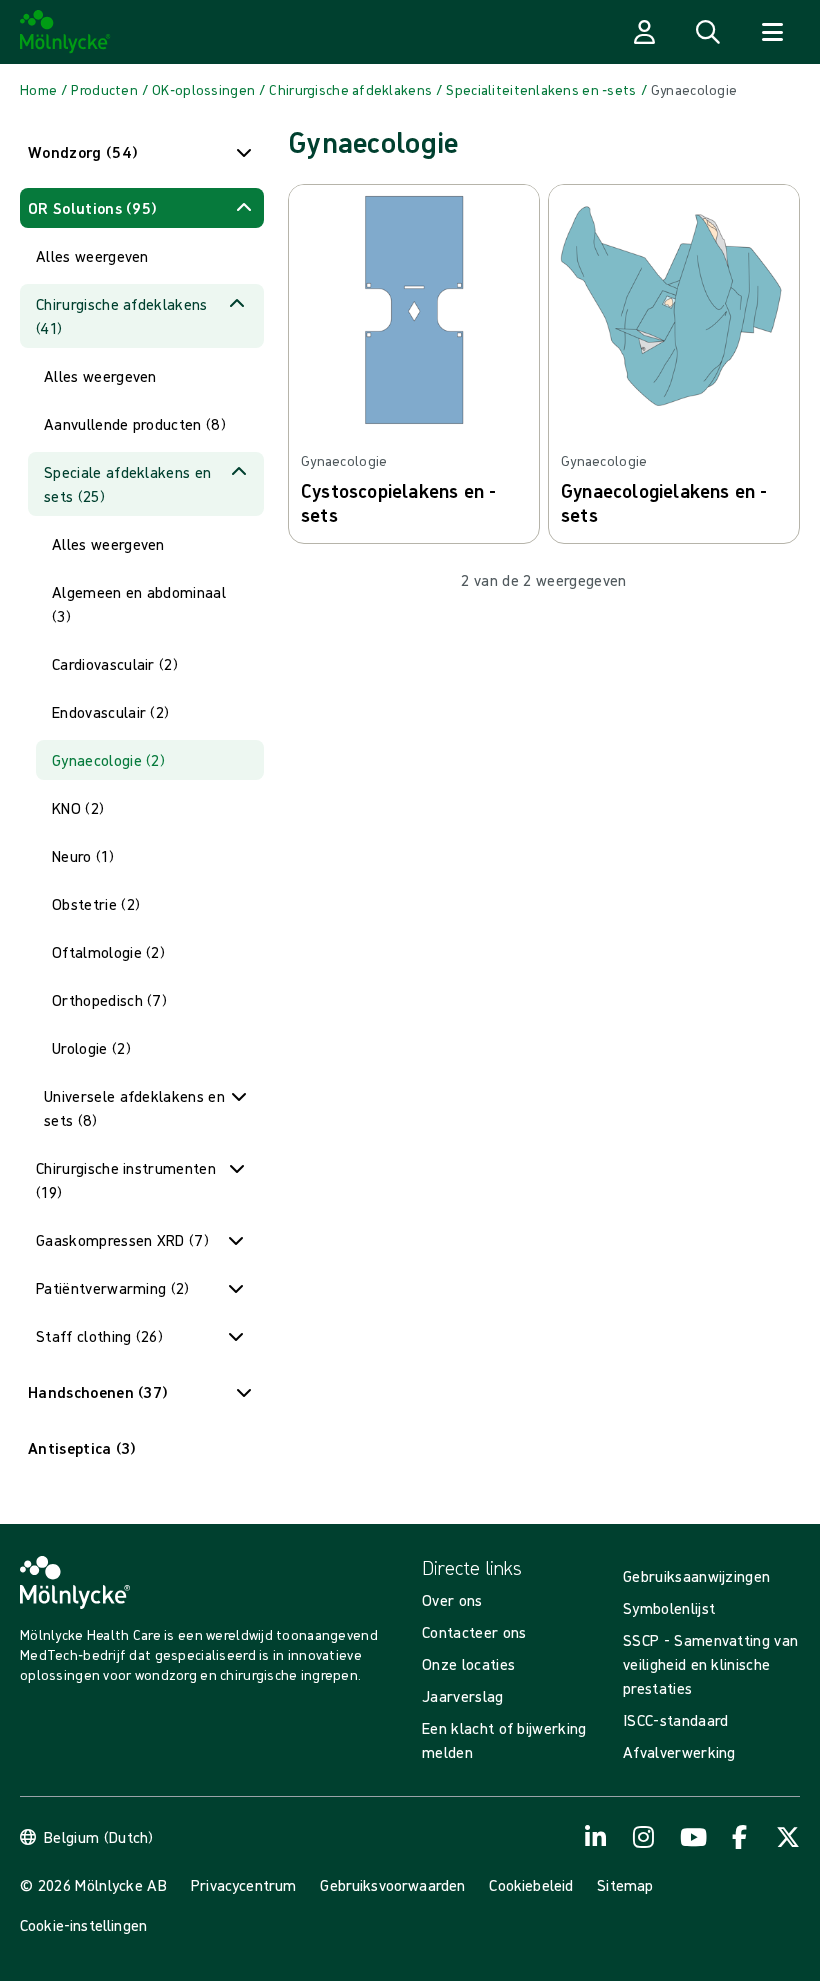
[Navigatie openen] (772, 32)
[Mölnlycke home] (65, 32)
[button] (142, 152)
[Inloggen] (644, 32)
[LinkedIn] (596, 1837)
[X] (788, 1837)
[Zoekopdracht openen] (708, 32)
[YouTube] (692, 1837)
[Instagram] (644, 1837)
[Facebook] (740, 1837)
